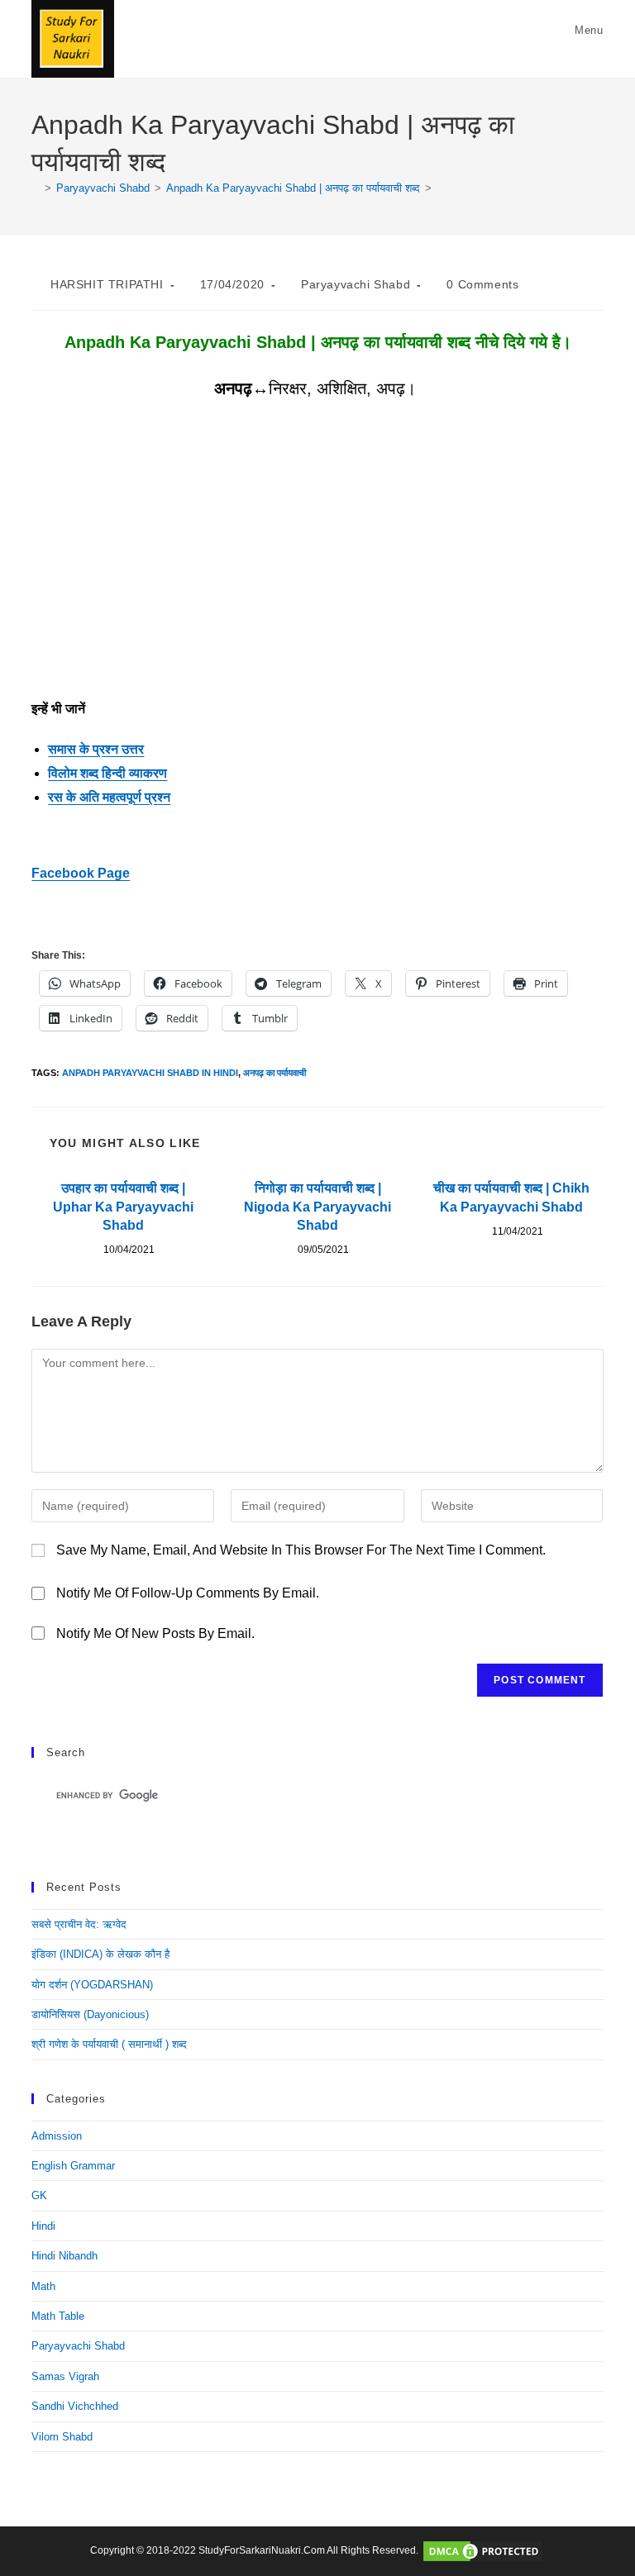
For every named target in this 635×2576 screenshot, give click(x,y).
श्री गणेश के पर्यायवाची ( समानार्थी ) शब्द (109, 2044)
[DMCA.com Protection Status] (483, 2550)
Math (43, 2286)
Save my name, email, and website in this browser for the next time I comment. (301, 1550)
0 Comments (482, 284)
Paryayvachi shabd (356, 284)
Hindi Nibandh (64, 2256)
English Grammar (73, 2166)
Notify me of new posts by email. (155, 1633)
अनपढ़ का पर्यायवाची (275, 1073)
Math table (58, 2316)
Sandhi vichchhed (75, 2406)
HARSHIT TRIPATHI (107, 284)
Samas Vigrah (65, 2376)
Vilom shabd (62, 2437)
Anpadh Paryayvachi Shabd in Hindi (150, 1073)
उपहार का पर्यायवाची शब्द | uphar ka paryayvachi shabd (123, 1207)
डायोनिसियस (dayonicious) (90, 2014)
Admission (57, 2136)
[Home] (36, 188)
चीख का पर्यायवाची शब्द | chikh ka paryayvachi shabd (511, 1197)
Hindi (43, 2226)
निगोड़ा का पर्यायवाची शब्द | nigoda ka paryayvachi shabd (317, 1207)
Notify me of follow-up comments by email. (188, 1593)
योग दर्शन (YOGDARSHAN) (92, 1985)
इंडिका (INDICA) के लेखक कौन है (100, 1954)
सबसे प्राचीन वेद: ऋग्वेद (79, 1924)
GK (39, 2195)
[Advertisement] (318, 575)
